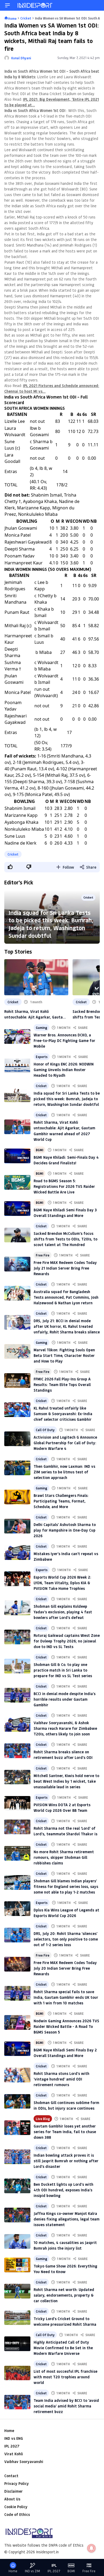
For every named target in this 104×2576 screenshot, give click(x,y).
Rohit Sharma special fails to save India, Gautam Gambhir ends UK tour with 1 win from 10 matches (66, 1997)
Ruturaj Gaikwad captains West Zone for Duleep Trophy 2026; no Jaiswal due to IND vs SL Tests (67, 1641)
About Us (12, 2499)
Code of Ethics (17, 2514)
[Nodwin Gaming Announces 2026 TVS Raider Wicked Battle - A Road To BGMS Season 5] (17, 2022)
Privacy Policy (17, 2483)
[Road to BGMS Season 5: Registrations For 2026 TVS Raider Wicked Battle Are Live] (17, 1182)
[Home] (35, 5)
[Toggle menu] (7, 5)
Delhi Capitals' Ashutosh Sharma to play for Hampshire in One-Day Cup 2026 (65, 1530)
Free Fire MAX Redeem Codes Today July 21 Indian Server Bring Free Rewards (65, 1268)
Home (9, 2431)
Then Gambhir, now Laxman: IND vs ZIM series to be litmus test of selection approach (64, 1472)
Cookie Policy (16, 2507)
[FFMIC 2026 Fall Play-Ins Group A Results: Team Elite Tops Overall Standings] (17, 1381)
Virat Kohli (14, 2454)
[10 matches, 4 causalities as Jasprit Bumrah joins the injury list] (17, 2241)
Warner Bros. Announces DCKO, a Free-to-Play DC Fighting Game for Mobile (64, 1041)
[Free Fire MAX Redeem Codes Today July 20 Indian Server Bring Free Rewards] (17, 1964)
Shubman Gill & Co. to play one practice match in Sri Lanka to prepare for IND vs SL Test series (63, 1670)
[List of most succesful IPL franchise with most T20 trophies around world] (17, 2373)
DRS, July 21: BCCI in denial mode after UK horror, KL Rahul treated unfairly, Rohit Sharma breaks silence (67, 1326)
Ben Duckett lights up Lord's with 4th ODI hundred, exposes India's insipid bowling (63, 2190)
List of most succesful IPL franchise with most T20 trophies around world (65, 2377)
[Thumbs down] (29, 867)
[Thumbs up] (10, 867)
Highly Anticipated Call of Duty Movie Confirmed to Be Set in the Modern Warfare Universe (63, 2348)
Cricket (13, 854)
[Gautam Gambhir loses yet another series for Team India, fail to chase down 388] (17, 2128)
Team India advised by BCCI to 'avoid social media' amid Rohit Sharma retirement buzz (66, 2406)
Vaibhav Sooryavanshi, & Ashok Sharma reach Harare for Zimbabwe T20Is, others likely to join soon (65, 1728)
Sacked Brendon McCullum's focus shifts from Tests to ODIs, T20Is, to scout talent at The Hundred (65, 1239)
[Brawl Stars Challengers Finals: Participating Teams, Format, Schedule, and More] (17, 1497)
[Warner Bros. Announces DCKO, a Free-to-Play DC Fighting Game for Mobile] (17, 1037)
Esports (42, 1057)
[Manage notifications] (91, 2548)
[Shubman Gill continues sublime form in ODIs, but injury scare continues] (17, 2101)
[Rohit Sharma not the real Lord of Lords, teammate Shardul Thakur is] (17, 1827)
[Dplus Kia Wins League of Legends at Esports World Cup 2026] (17, 1909)
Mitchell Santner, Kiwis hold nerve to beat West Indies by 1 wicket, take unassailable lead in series (66, 1781)
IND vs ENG (14, 2438)
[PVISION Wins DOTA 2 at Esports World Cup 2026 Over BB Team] (17, 1803)
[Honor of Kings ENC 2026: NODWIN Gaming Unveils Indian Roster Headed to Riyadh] (17, 1066)
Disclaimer (13, 2491)
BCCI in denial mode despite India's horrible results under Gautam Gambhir (65, 1699)
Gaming (41, 1028)
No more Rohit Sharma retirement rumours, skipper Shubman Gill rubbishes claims (64, 1857)
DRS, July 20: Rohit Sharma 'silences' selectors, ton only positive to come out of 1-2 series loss (66, 1939)
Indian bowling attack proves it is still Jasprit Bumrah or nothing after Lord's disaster (66, 2161)
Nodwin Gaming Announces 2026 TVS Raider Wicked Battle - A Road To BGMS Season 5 (66, 2026)
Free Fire (43, 1255)
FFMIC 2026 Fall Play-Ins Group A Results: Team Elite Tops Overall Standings (62, 1385)
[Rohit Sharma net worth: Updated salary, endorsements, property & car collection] (17, 2291)
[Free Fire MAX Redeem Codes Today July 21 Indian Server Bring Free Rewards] (17, 1264)
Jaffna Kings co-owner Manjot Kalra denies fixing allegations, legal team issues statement (67, 2219)
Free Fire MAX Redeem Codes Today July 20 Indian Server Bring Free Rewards (65, 1968)
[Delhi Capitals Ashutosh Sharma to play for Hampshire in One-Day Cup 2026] (17, 1526)
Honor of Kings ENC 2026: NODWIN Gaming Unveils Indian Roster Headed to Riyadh (64, 1070)
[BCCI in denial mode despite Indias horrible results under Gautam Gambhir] (17, 1695)
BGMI (39, 1150)
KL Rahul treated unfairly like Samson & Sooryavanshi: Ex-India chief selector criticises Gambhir (63, 1414)
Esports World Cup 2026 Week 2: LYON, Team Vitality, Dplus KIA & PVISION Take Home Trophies (62, 1583)
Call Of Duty (45, 1430)
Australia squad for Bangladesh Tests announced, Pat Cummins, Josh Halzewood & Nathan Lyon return (66, 1297)
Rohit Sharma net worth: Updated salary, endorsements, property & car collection (64, 2295)
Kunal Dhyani (21, 58)
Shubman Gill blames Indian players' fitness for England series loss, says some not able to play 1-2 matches (66, 1886)
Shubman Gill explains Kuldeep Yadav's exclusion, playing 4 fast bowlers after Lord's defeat (63, 1612)
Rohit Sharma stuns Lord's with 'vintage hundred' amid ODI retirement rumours (61, 2079)
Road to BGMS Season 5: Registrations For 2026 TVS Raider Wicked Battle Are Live (64, 1186)
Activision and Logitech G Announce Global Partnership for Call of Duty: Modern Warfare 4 (65, 1443)
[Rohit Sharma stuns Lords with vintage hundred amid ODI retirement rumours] (17, 2075)
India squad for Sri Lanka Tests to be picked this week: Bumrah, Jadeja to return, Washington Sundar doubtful (51, 924)
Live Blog (43, 2119)
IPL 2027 (12, 2446)
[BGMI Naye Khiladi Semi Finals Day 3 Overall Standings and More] (17, 1209)
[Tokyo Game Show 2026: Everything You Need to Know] (17, 2265)
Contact (11, 2476)
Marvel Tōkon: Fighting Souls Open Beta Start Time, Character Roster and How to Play (64, 1355)
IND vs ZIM (32, 2571)
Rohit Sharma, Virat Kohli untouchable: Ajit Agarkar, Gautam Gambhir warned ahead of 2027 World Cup (35, 1014)
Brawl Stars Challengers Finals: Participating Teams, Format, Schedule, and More (61, 1501)
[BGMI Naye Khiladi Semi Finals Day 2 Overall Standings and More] (17, 2049)
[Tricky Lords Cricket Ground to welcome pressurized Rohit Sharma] (17, 2318)
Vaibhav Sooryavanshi (24, 2462)
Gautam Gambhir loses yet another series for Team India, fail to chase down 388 (65, 2132)
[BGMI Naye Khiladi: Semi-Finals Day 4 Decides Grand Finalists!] (17, 1156)
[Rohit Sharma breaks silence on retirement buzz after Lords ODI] (17, 1751)
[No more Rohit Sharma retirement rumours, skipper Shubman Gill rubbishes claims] (17, 1853)
